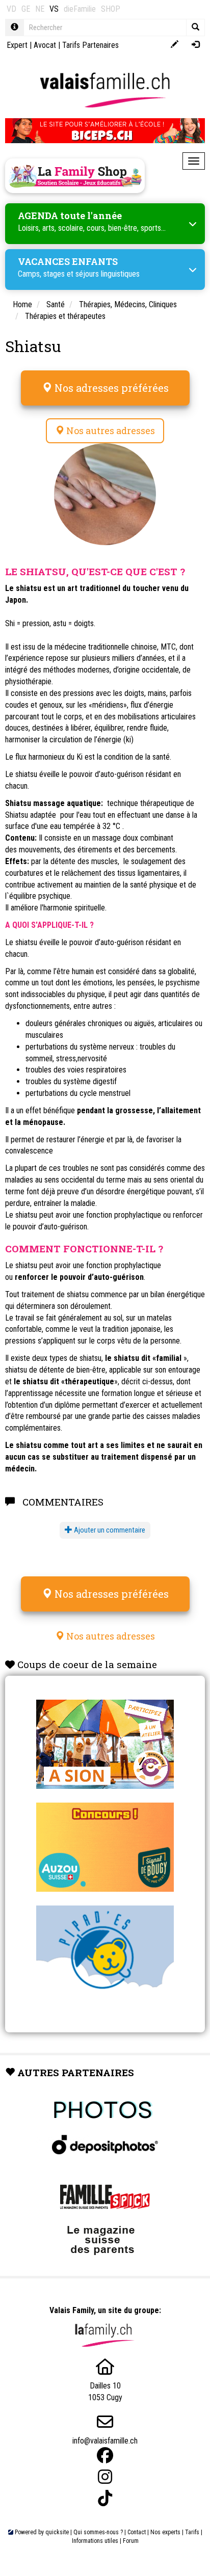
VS (54, 9)
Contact (137, 2532)
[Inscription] (175, 45)
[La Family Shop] (75, 176)
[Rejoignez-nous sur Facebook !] (105, 2456)
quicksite (57, 2532)
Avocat (45, 45)
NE (40, 9)
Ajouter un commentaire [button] (109, 1530)
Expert (17, 45)
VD (11, 9)
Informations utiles (95, 2541)
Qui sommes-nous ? (98, 2532)
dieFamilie (80, 9)
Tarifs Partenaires (90, 45)
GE (26, 9)
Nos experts (165, 2532)
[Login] (195, 45)
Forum (131, 2541)
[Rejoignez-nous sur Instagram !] (105, 2477)
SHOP (111, 9)
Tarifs (192, 2532)
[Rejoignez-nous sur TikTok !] (105, 2498)
